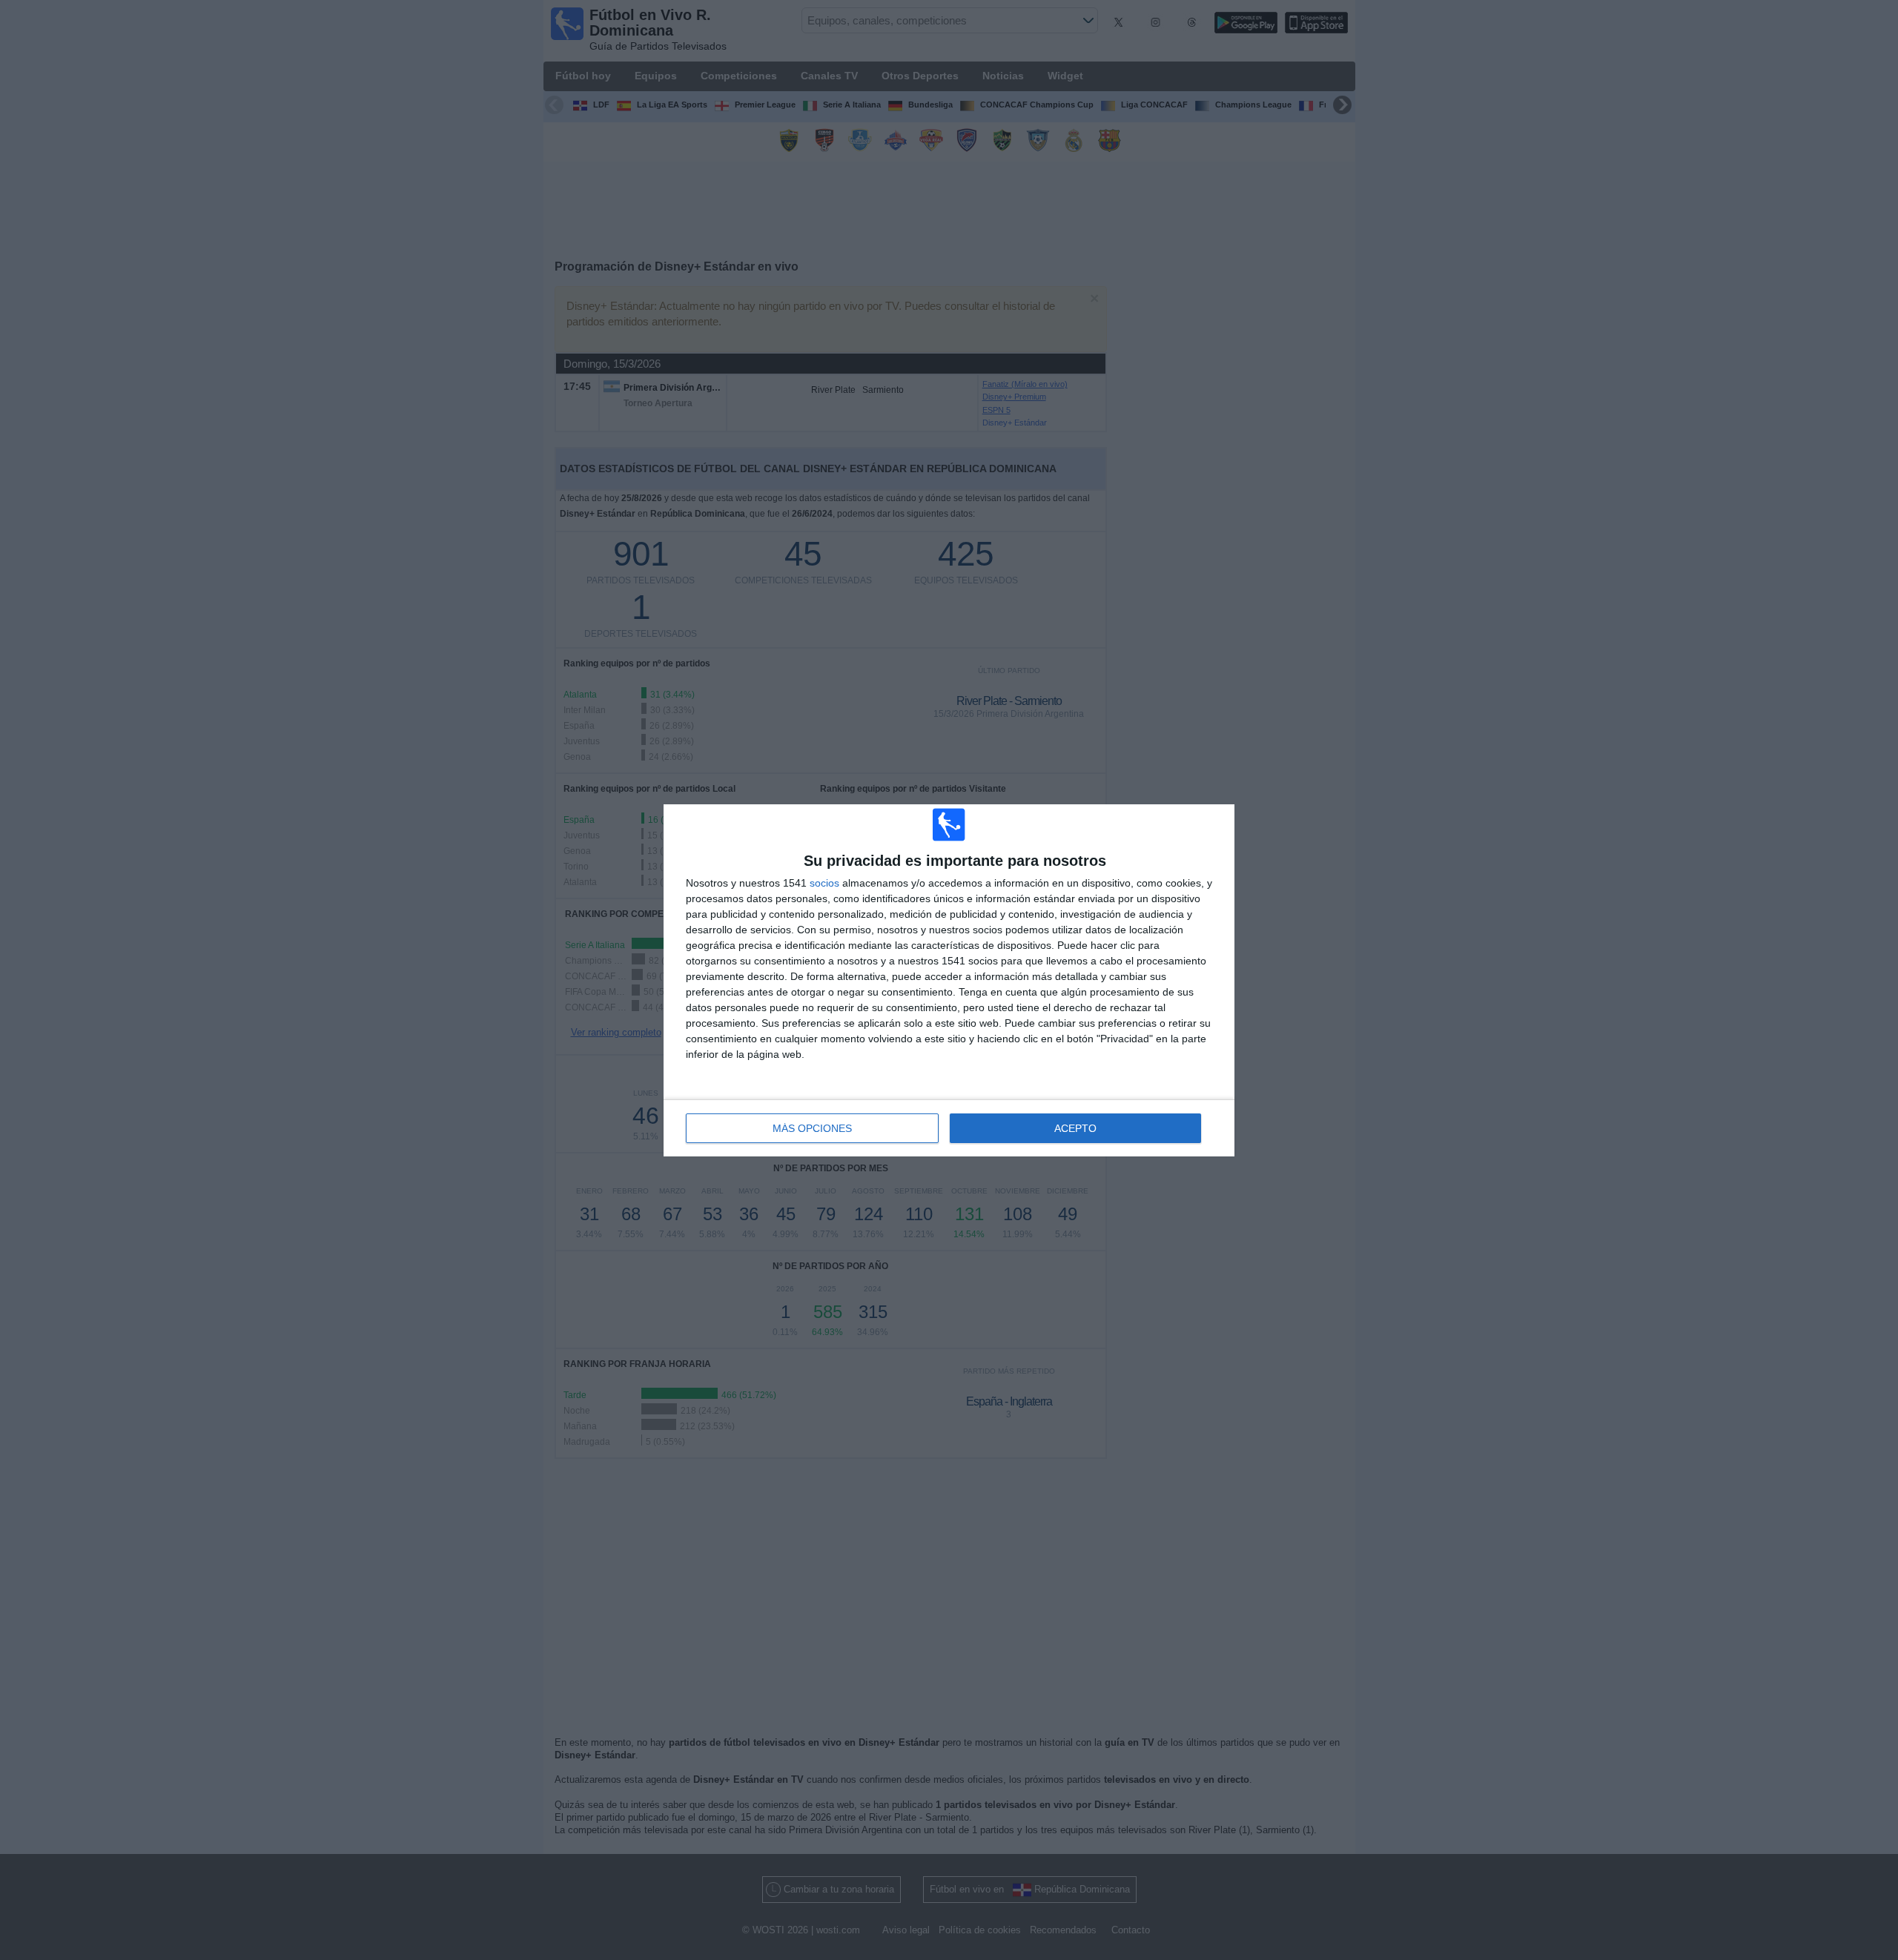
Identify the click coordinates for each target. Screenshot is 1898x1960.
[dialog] (949, 980)
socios (824, 883)
